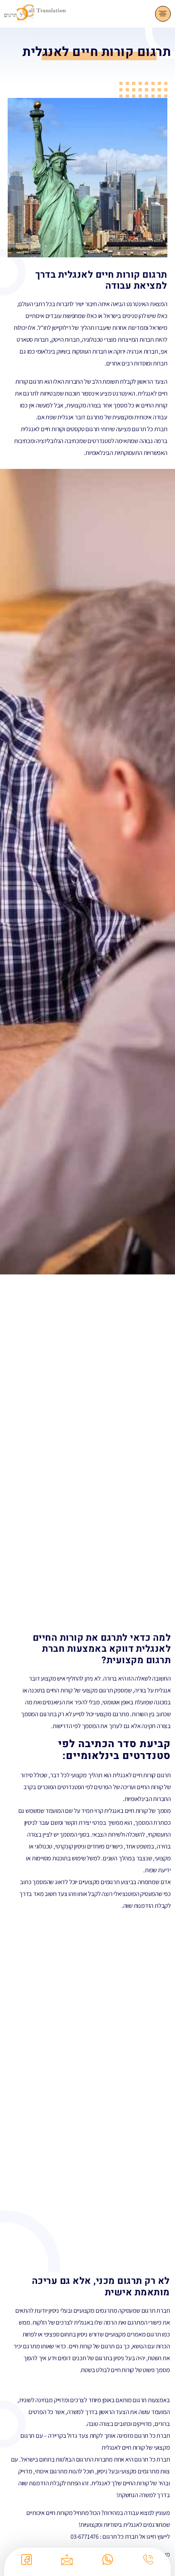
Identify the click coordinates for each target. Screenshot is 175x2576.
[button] (163, 14)
